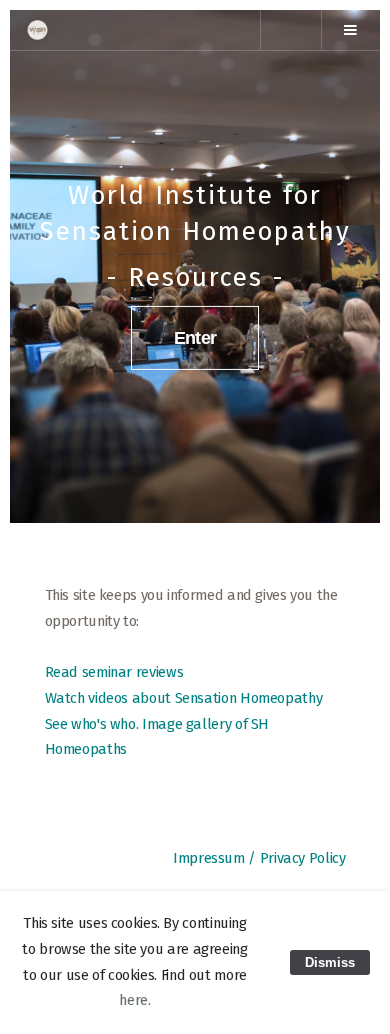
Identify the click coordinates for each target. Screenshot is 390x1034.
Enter (195, 337)
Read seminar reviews (114, 672)
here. (134, 1000)
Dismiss (330, 962)
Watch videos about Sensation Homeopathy (184, 698)
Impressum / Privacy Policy (259, 858)
